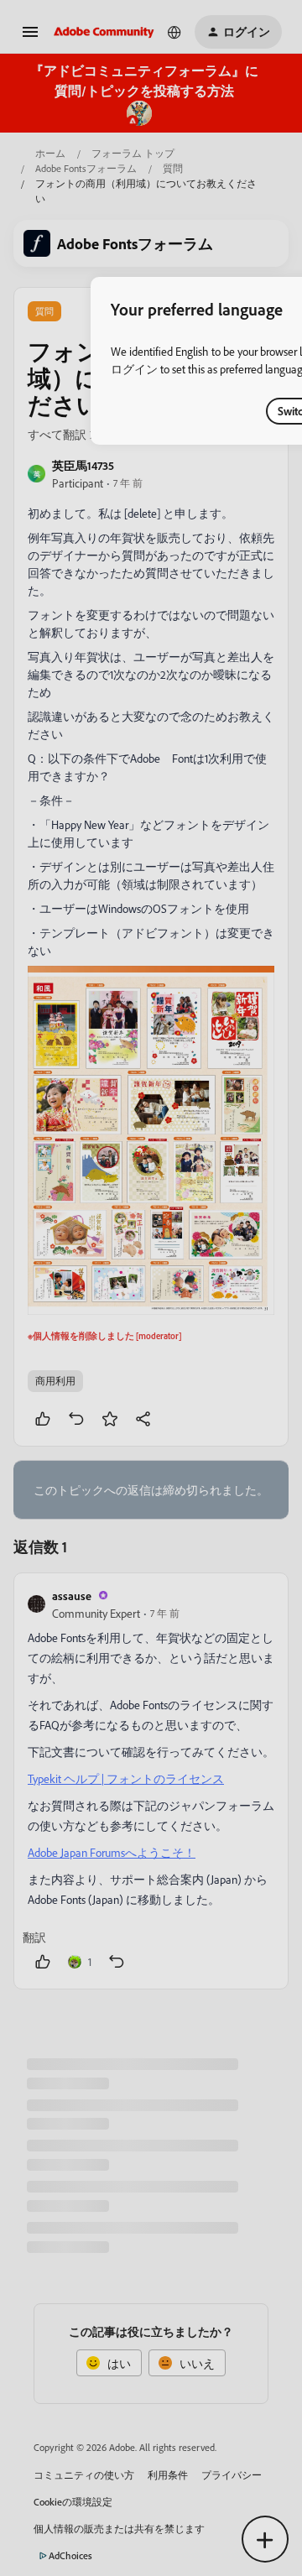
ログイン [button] (134, 369)
